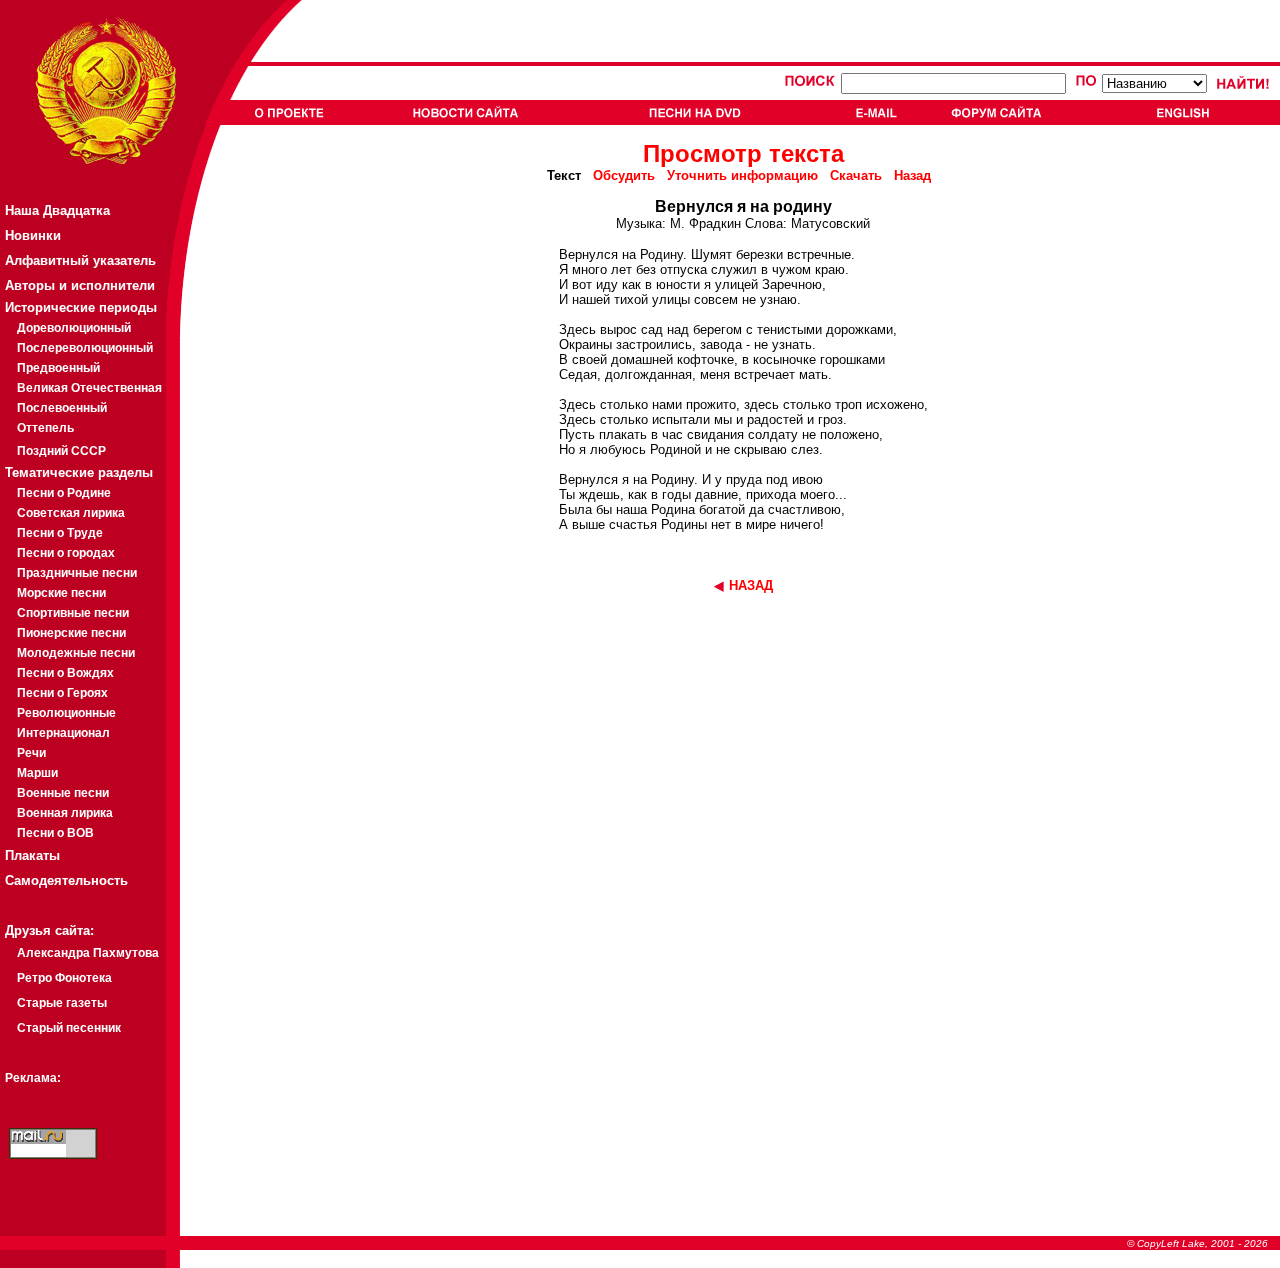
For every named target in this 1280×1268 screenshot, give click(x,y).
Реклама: (33, 1078)
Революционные (66, 713)
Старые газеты (62, 1003)
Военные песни (63, 793)
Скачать (856, 175)
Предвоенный (58, 368)
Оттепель (45, 428)
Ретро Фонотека (64, 978)
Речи (31, 753)
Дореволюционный (74, 328)
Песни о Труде (60, 533)
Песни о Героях (62, 693)
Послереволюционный (85, 348)
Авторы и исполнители (80, 285)
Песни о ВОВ (55, 833)
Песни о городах (66, 553)
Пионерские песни (71, 633)
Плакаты (32, 855)
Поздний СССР (61, 451)
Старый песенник (69, 1028)
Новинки (33, 235)
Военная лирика (65, 813)
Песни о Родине (64, 493)
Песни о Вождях (65, 673)
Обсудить (624, 175)
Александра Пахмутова (88, 953)
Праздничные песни (77, 573)
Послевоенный (62, 408)
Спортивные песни (73, 613)
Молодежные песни (76, 653)
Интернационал (63, 733)
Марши (37, 773)
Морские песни (61, 593)
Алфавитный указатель (80, 260)
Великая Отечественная (89, 388)
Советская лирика (71, 513)
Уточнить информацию (742, 175)
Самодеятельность (66, 880)
